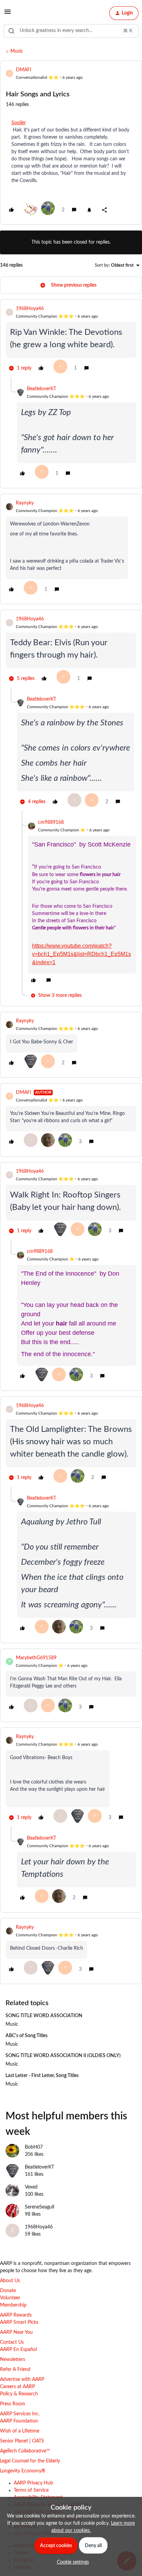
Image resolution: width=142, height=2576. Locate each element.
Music (17, 51)
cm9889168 (51, 822)
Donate (8, 2291)
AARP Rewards (16, 2315)
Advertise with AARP (22, 2380)
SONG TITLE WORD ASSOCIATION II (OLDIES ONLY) (63, 2056)
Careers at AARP (17, 2387)
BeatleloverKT (42, 389)
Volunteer (10, 2298)
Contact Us (12, 2342)
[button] (8, 14)
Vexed (31, 2187)
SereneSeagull (39, 2207)
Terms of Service (31, 2490)
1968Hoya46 (30, 309)
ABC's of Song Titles (27, 2036)
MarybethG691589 (36, 1658)
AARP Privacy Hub (33, 2483)
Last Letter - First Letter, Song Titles (42, 2076)
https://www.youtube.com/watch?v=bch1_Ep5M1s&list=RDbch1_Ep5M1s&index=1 (82, 954)
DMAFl (23, 70)
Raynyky (25, 503)
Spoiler (19, 123)
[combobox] (71, 31)
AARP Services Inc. (20, 2414)
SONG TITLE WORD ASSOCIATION (44, 2016)
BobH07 (34, 2147)
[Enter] (11, 31)
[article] (71, 341)
